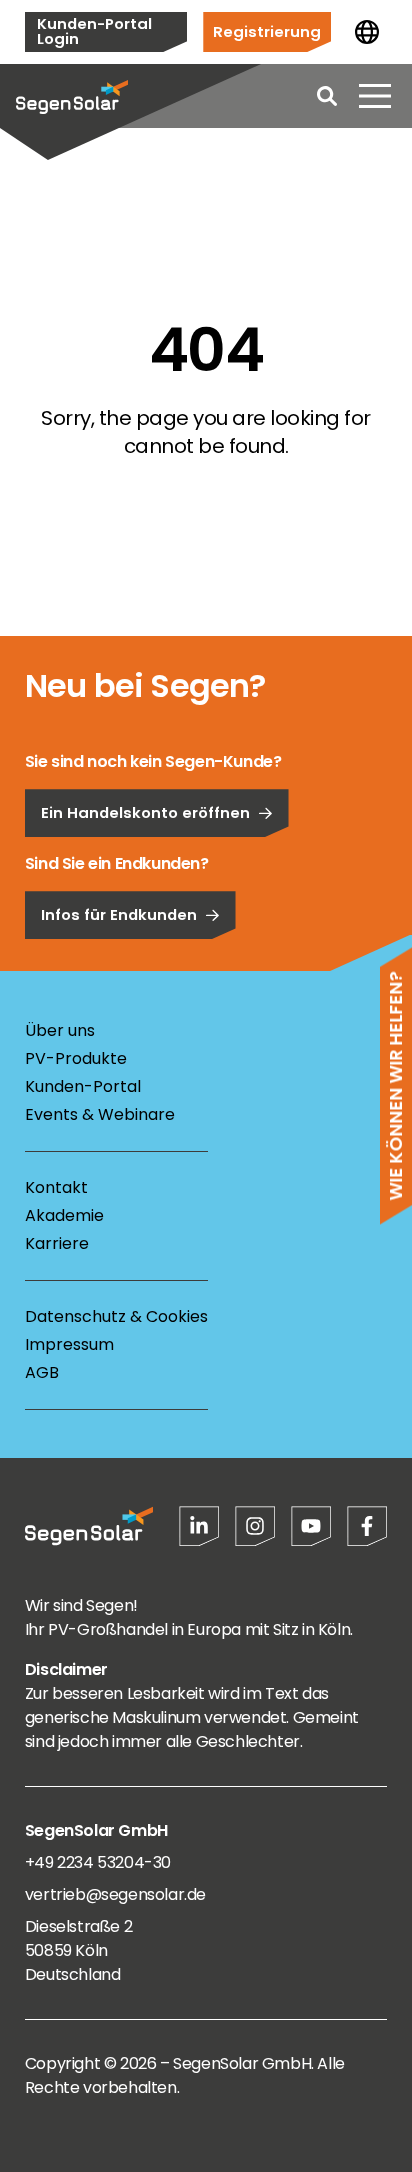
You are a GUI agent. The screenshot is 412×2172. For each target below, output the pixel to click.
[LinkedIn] (199, 1526)
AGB (42, 1372)
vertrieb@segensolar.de (115, 1894)
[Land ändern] (367, 32)
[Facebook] (367, 1526)
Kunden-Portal (83, 1086)
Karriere (57, 1243)
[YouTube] (311, 1526)
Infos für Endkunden (119, 914)
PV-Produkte (76, 1058)
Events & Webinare (100, 1114)
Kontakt (56, 1187)
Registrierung (267, 31)
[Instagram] (255, 1526)
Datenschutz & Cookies (116, 1316)
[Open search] (327, 96)
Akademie (64, 1215)
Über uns (60, 1030)
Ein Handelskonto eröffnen (145, 812)
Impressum (69, 1344)
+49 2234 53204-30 (98, 1862)
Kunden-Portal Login (94, 31)
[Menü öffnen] (375, 96)
